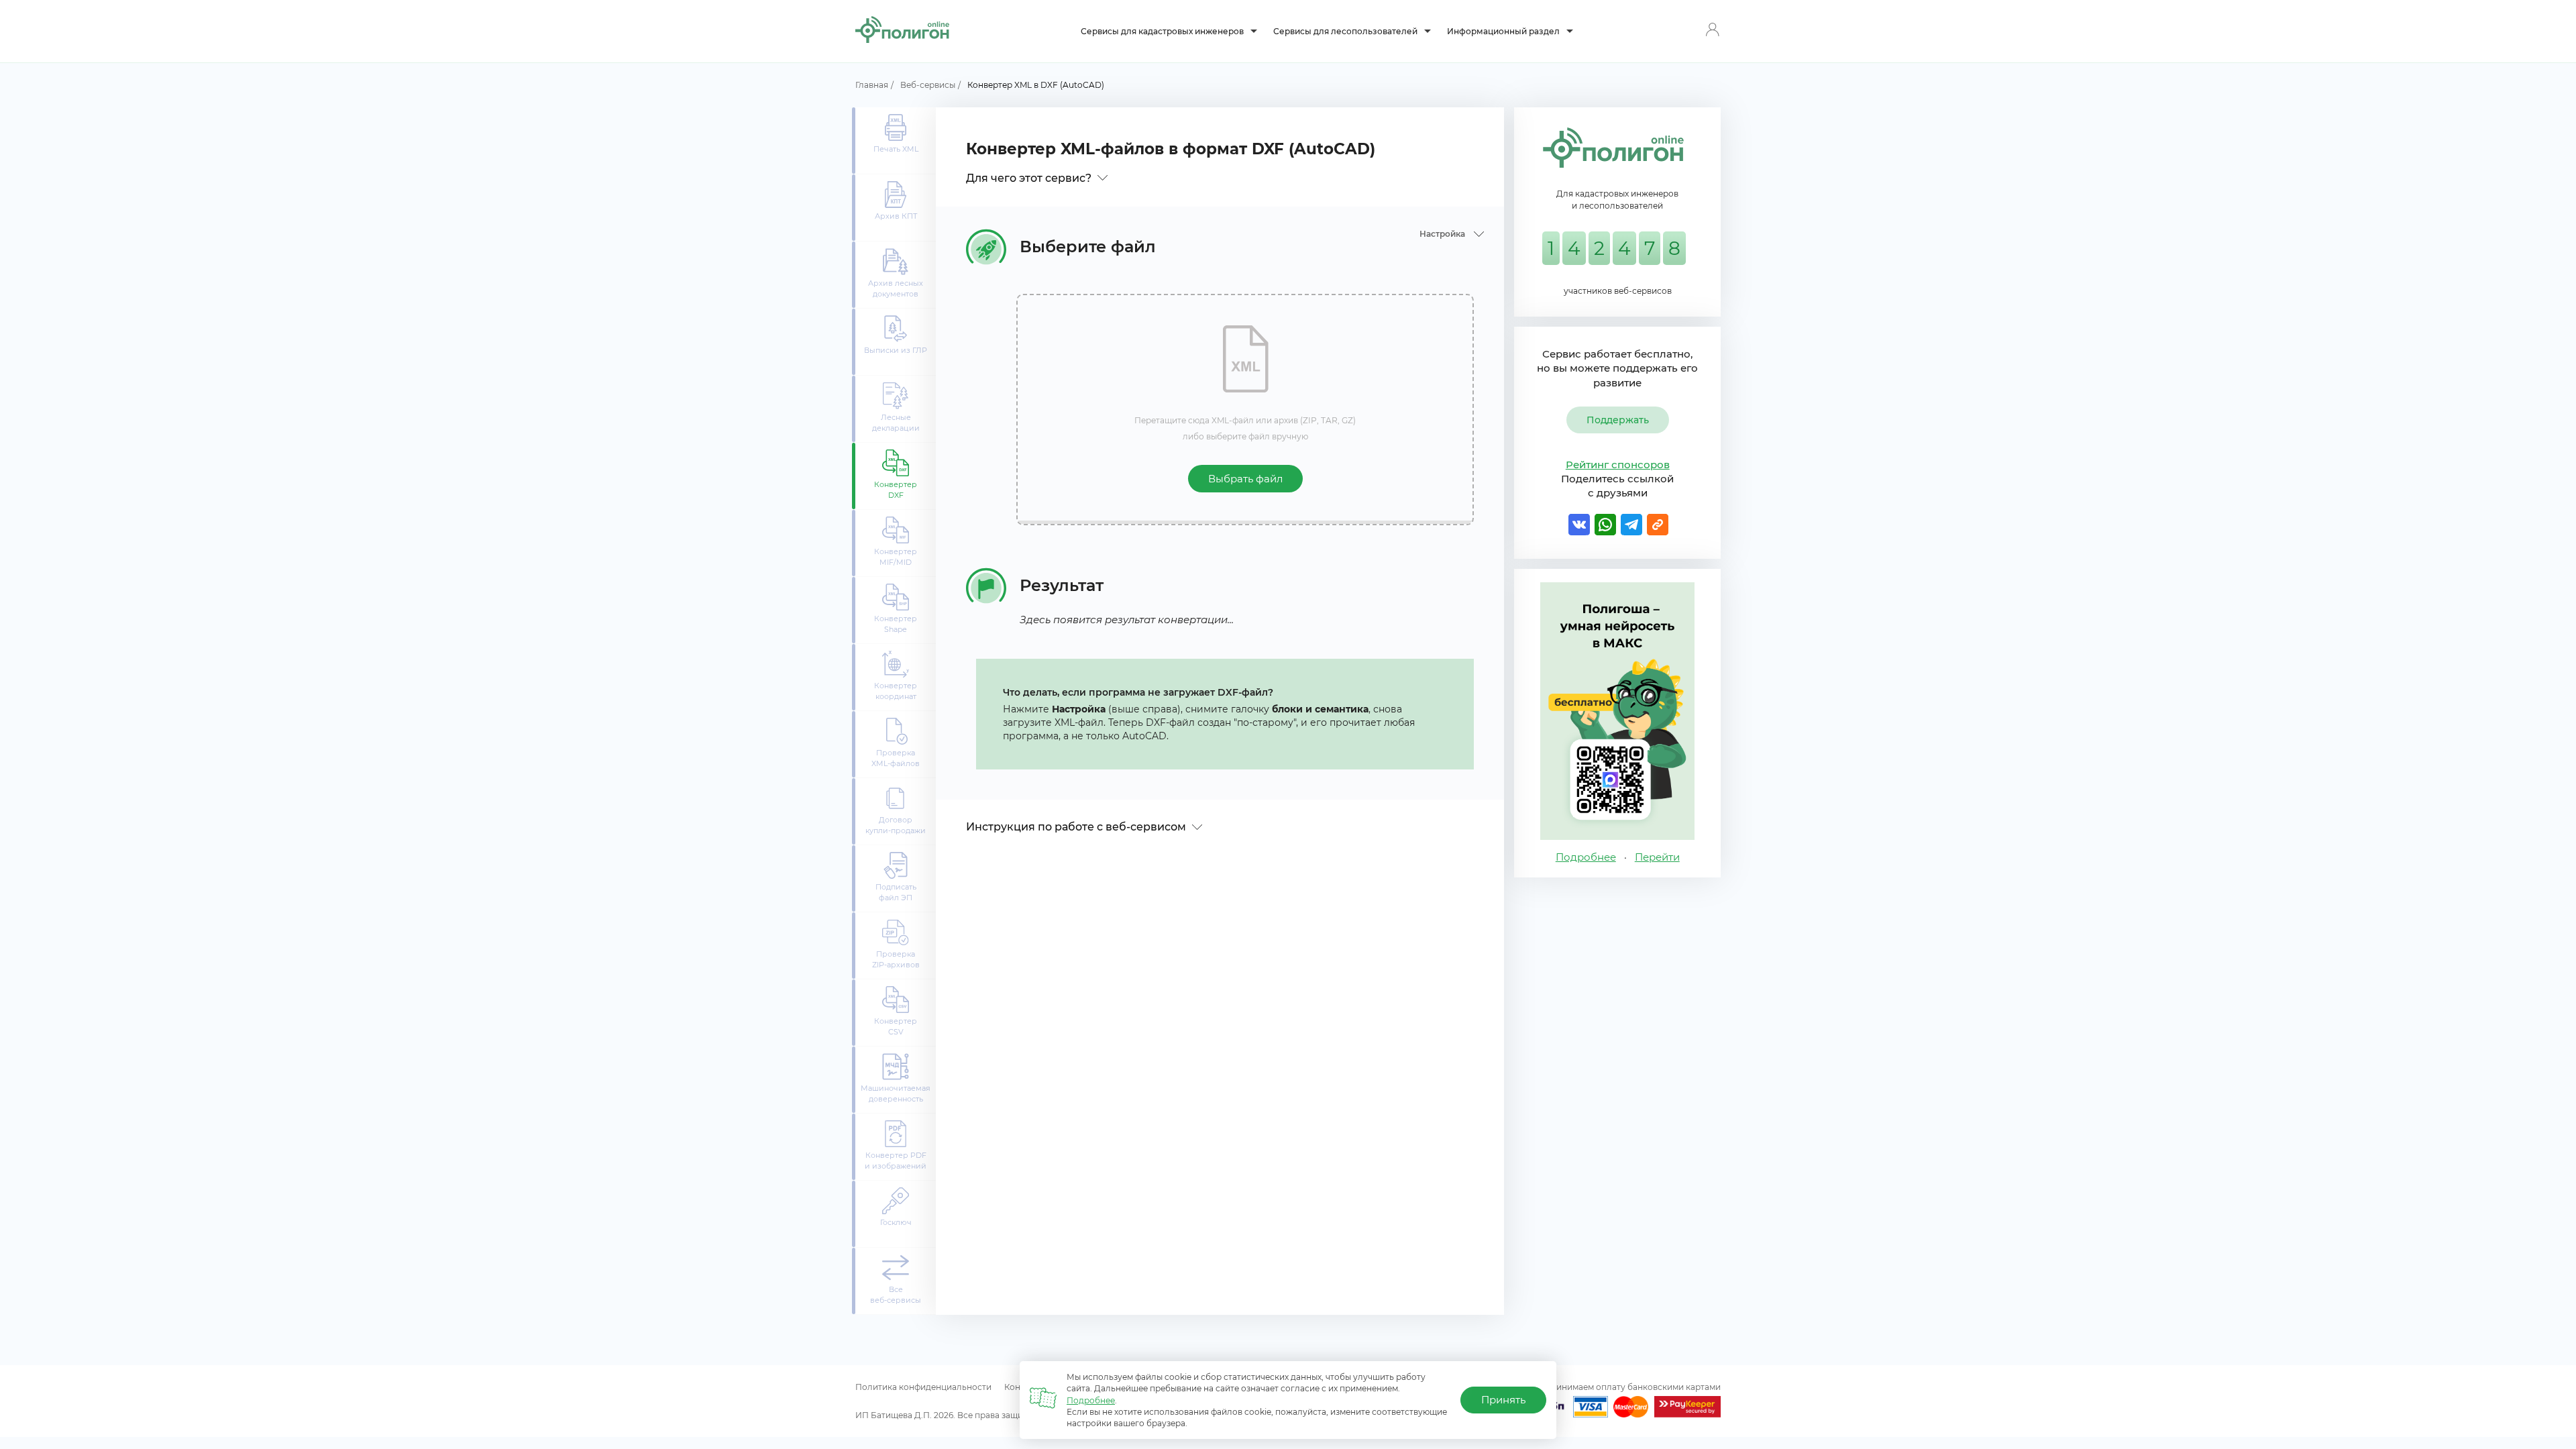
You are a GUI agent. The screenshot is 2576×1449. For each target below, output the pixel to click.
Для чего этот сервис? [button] (1030, 178)
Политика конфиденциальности (923, 1387)
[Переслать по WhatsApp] (1605, 524)
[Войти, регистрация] (1712, 31)
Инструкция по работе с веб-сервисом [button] (1077, 827)
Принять (1503, 1400)
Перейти (1657, 857)
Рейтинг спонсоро (1618, 465)
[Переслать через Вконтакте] (1578, 524)
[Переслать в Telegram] (1631, 524)
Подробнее (1091, 1400)
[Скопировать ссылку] (1657, 524)
